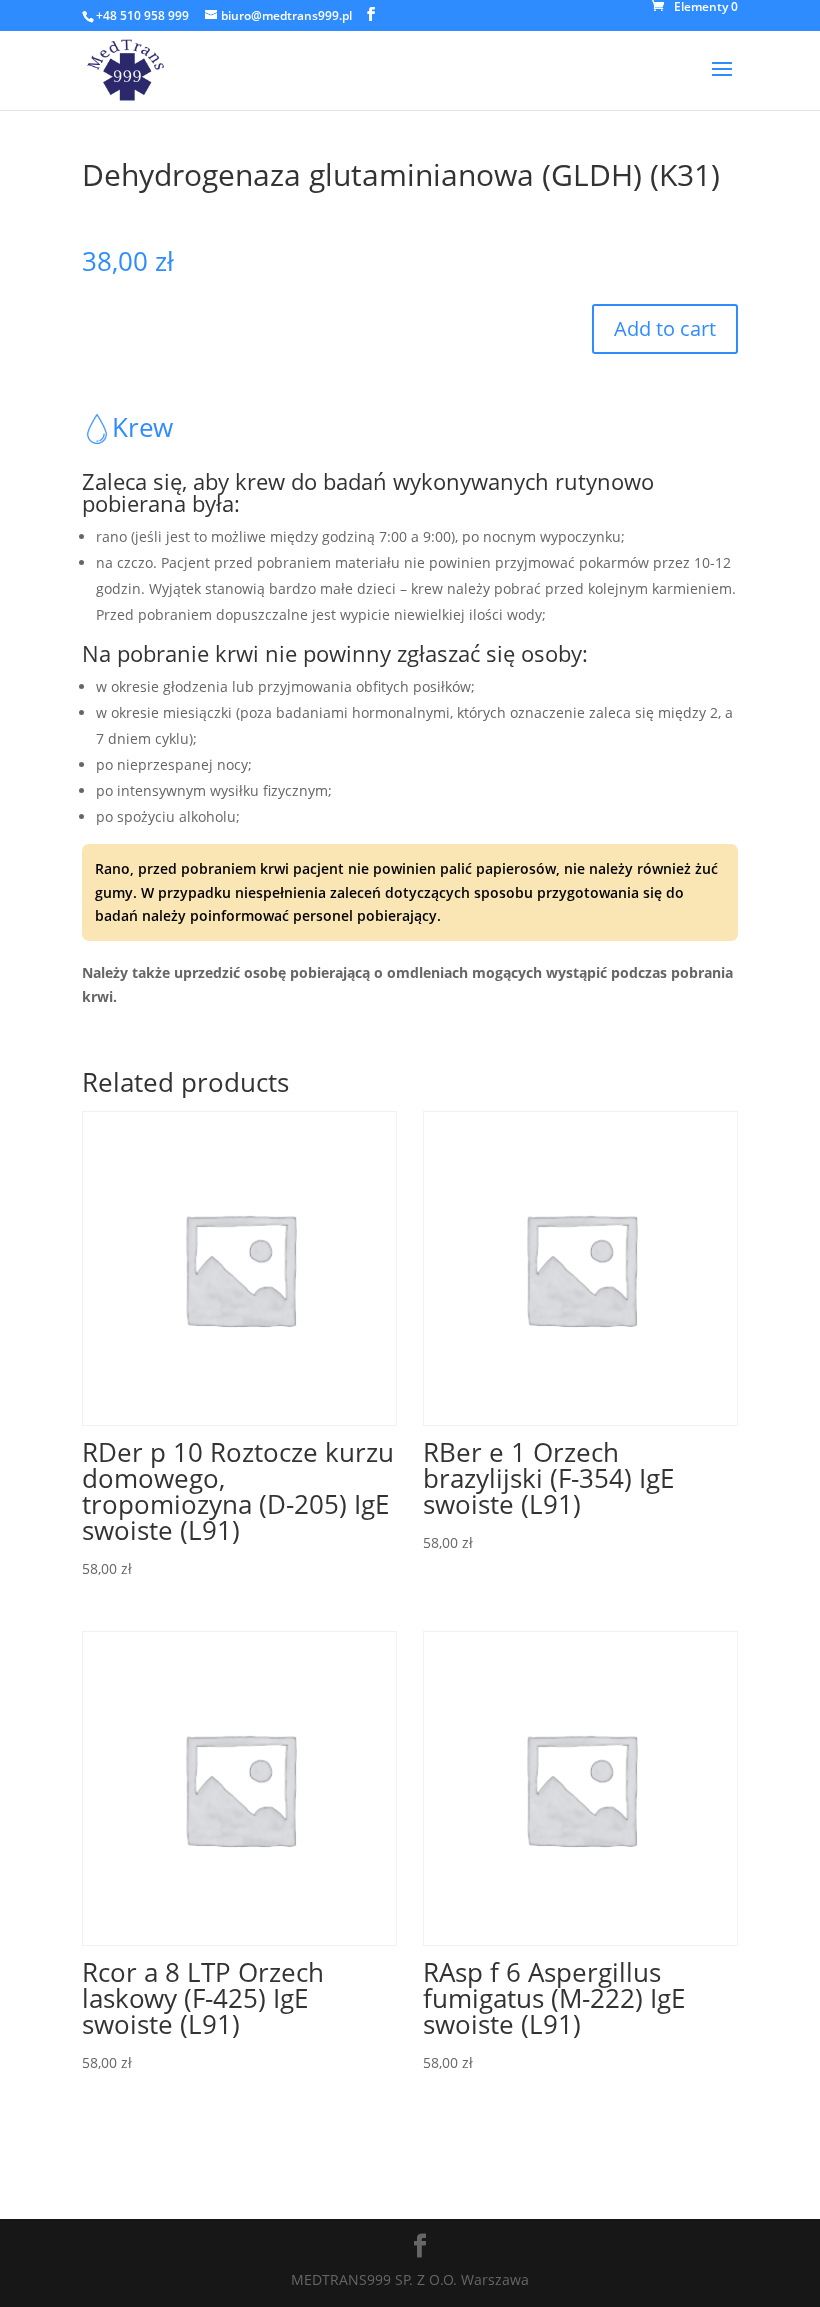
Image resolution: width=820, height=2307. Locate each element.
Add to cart (665, 328)
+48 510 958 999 (142, 15)
